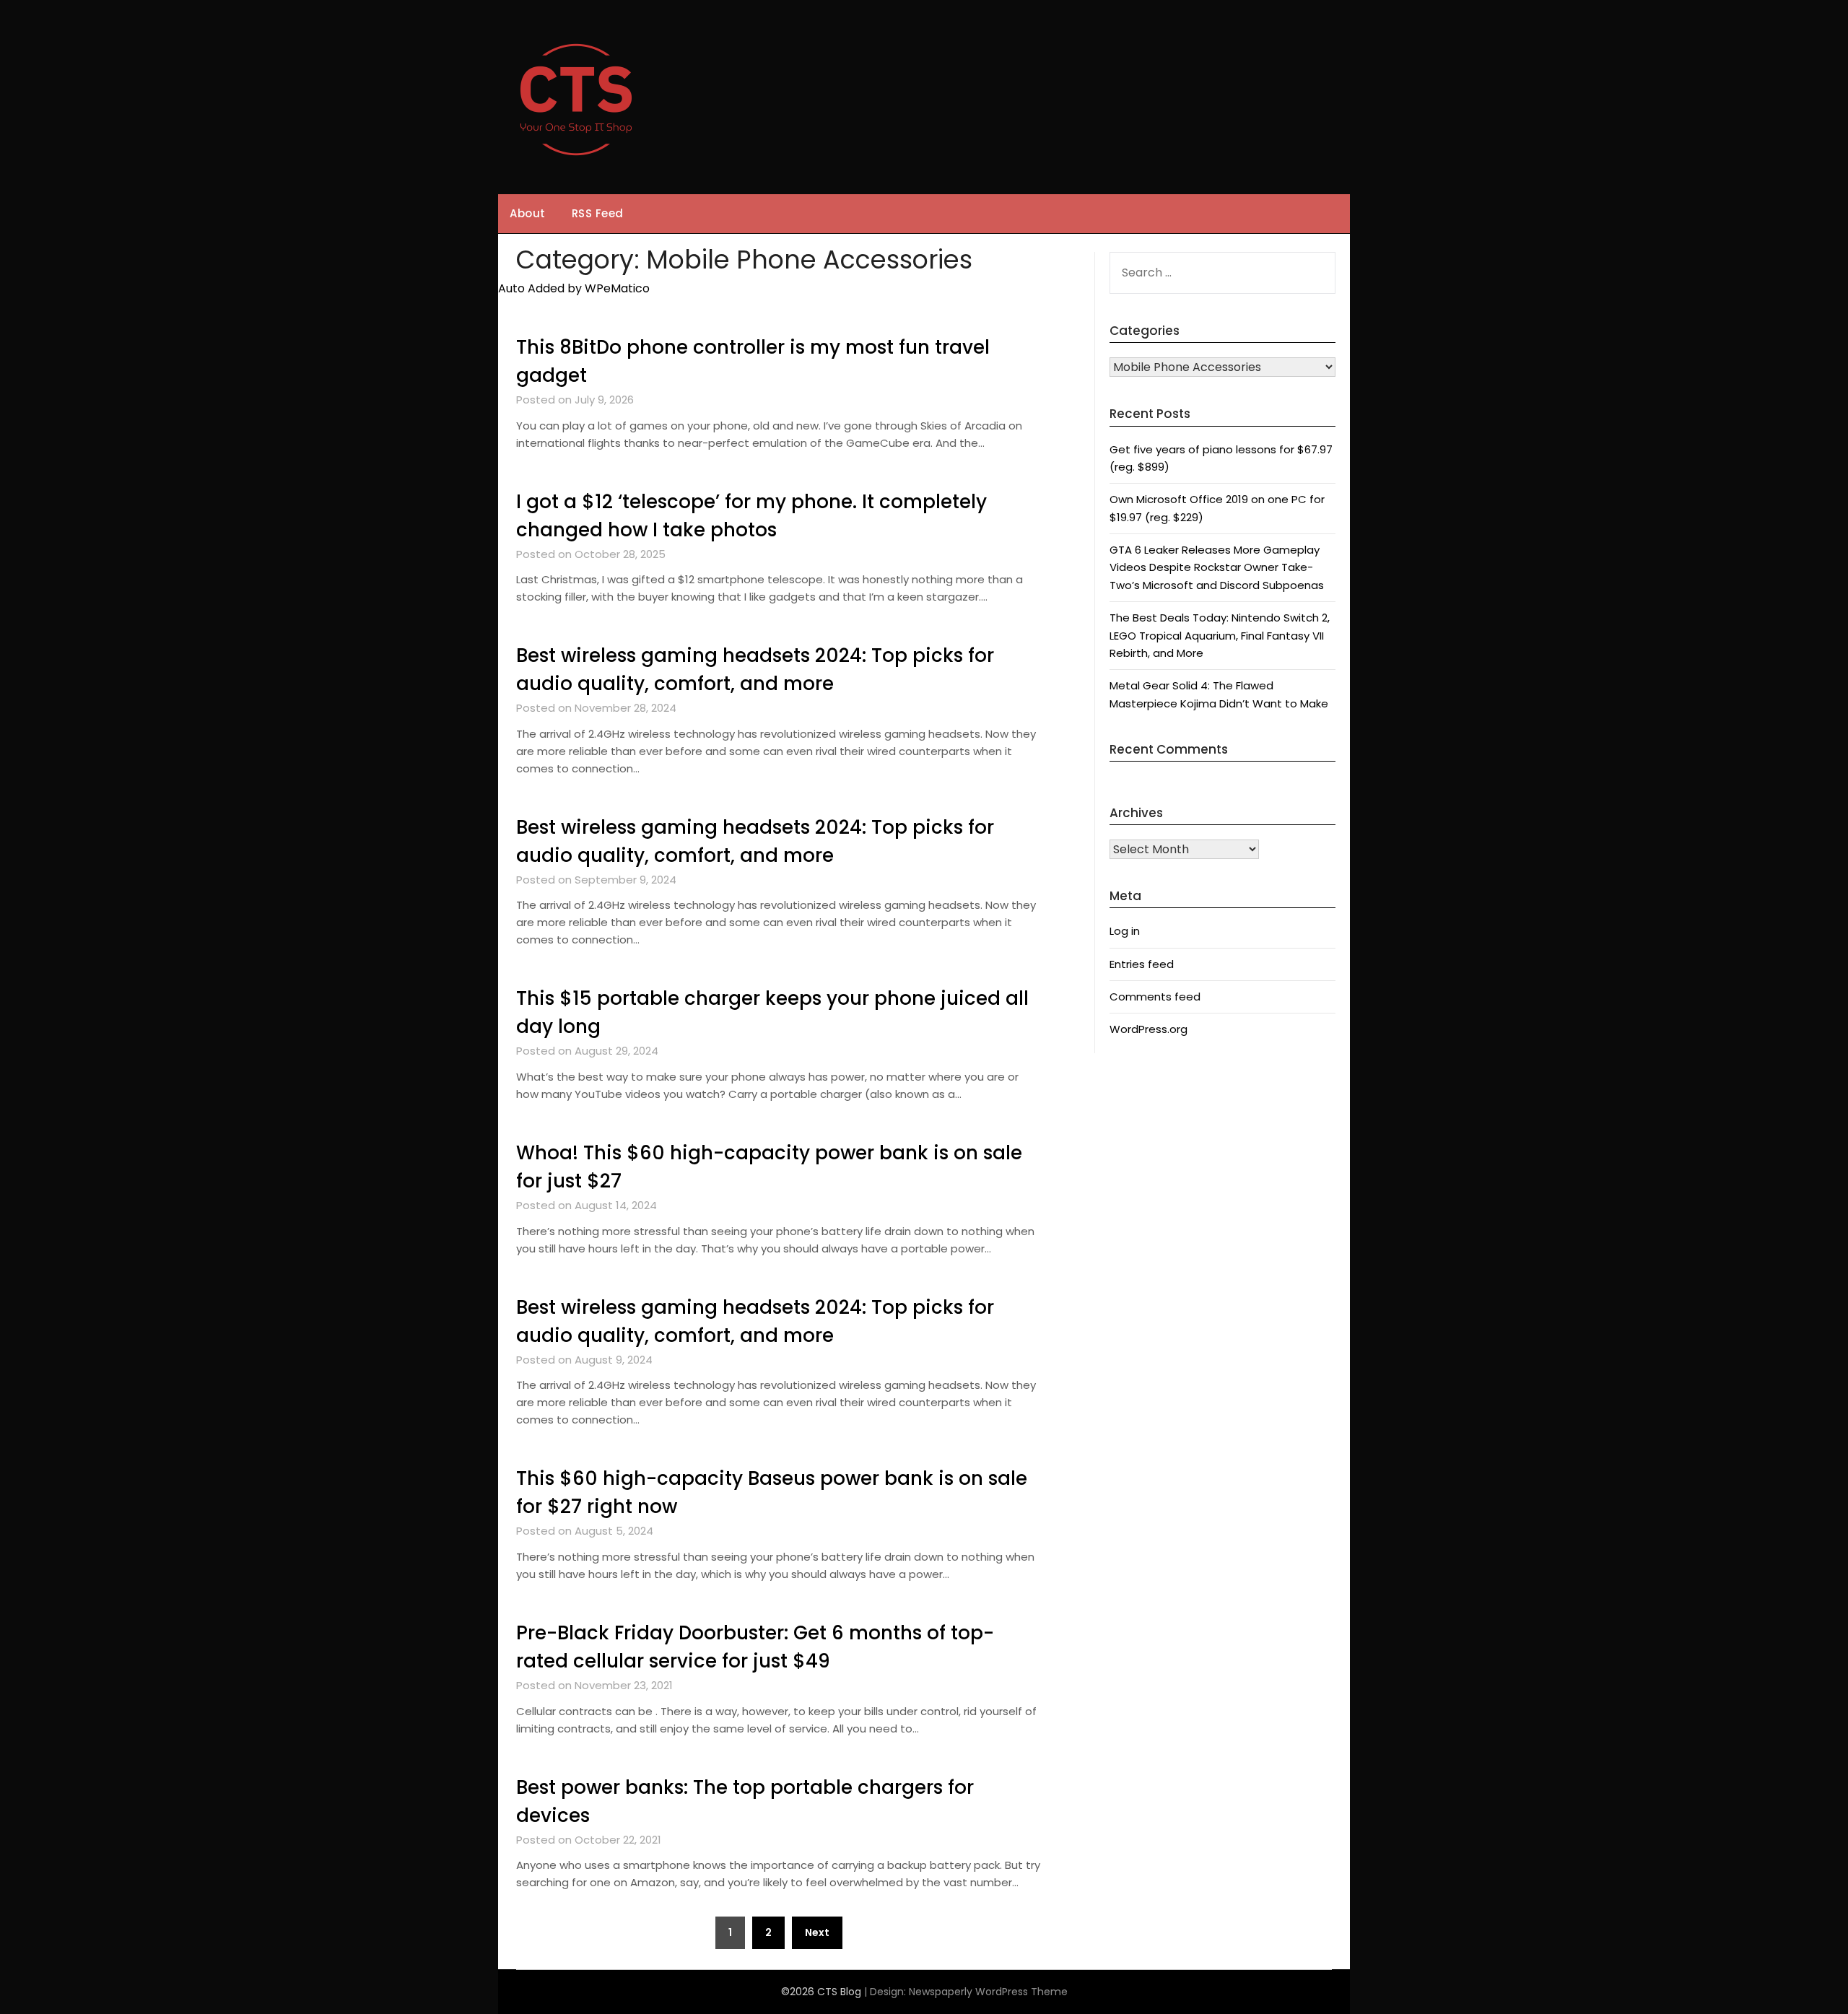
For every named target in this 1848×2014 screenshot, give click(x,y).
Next (817, 1932)
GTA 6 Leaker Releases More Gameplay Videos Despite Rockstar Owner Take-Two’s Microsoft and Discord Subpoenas (1217, 567)
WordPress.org (1149, 1029)
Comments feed (1155, 997)
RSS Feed (598, 213)
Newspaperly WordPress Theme (988, 1992)
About (528, 213)
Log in (1125, 931)
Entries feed (1142, 964)
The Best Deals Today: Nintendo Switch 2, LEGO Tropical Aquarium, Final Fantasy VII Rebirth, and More (1220, 635)
